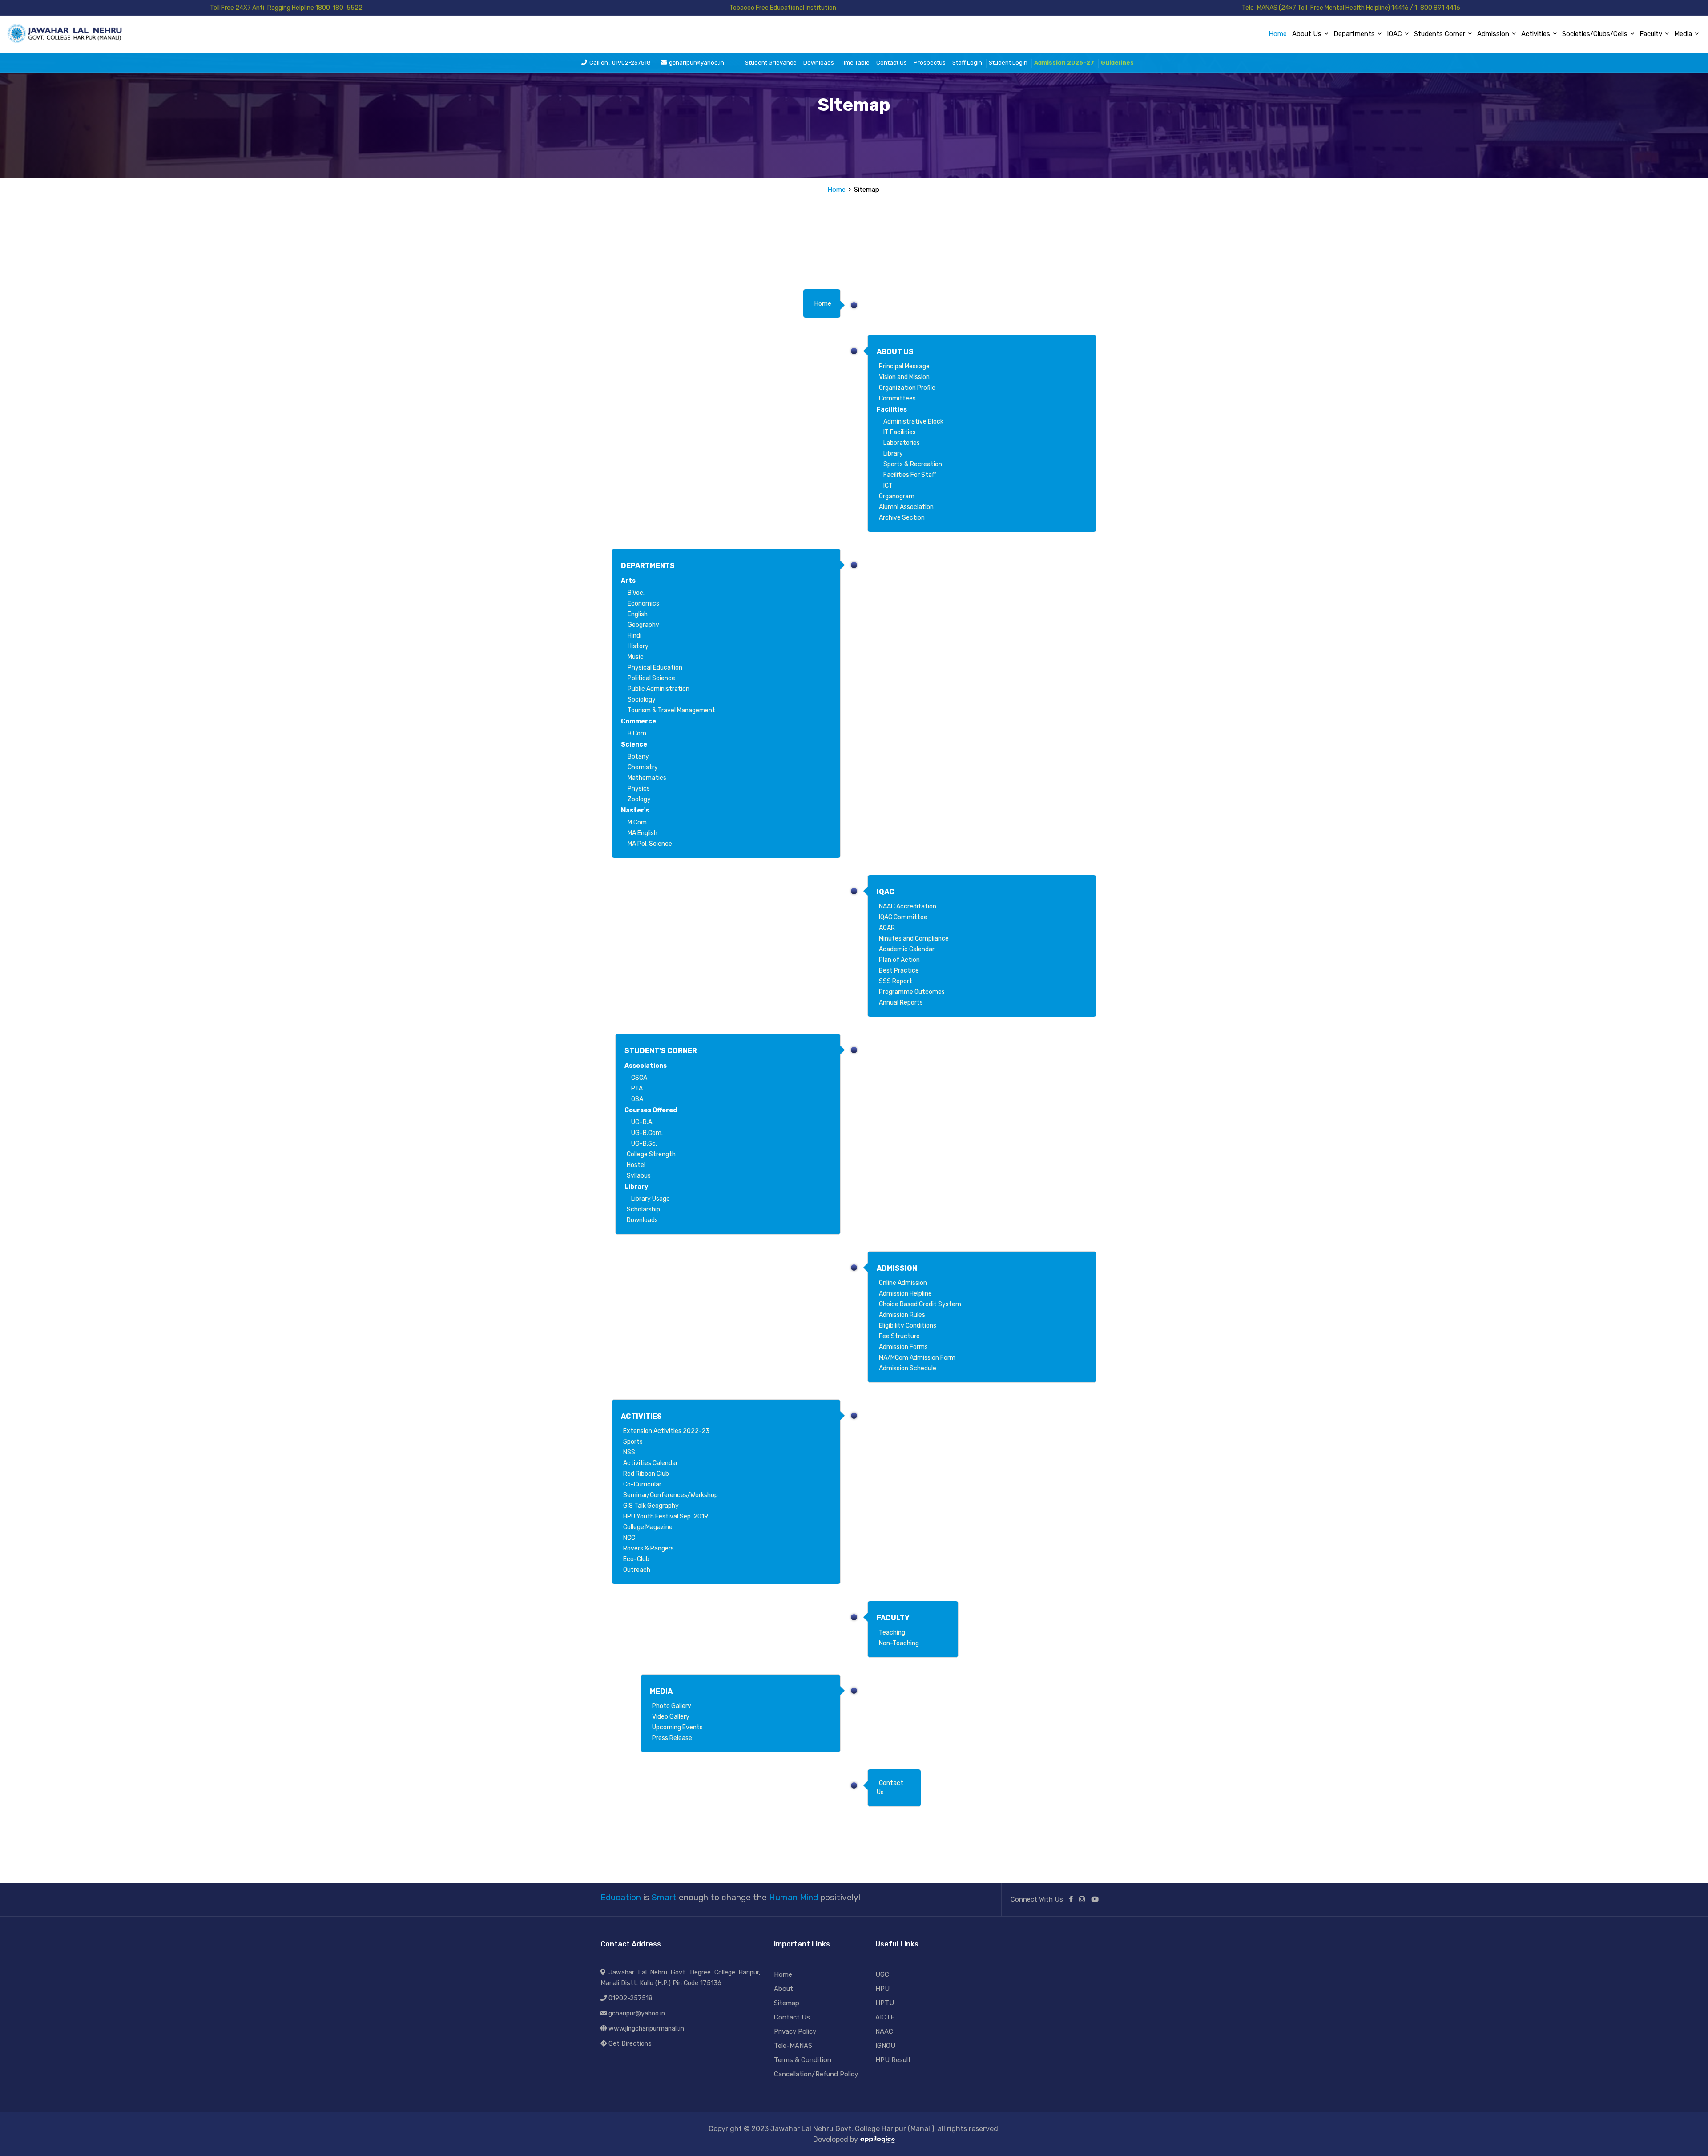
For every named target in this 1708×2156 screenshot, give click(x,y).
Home (1278, 34)
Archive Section (902, 518)
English (638, 614)
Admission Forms (903, 1347)
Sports (633, 1442)
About (784, 1989)
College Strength (651, 1154)
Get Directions (630, 2044)
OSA (637, 1099)
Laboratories (902, 443)
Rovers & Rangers (649, 1548)
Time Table (855, 63)
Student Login (1008, 63)
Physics (639, 789)
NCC (629, 1538)
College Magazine (648, 1527)
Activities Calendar (651, 1463)
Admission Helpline (905, 1294)
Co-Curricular (642, 1484)
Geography (643, 625)
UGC (882, 1974)
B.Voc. (636, 593)
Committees (897, 398)
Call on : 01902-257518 (620, 63)
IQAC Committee (903, 917)
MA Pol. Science (650, 844)
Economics (643, 604)
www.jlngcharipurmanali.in (646, 2029)
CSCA (639, 1078)
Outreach (637, 1570)
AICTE (885, 2017)
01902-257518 (630, 1998)
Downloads (819, 63)
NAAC (884, 2031)
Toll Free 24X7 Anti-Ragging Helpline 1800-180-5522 (286, 8)
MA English (643, 833)
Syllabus (639, 1176)
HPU (882, 1989)
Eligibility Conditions (908, 1326)
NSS (629, 1452)
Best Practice (899, 971)
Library (893, 454)
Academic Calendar (907, 949)
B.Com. (638, 733)
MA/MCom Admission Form (917, 1358)
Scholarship (643, 1209)
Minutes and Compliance (914, 939)
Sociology (642, 700)
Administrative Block (913, 422)
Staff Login (967, 63)
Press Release (672, 1738)
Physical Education (655, 668)
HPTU (885, 2003)
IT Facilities (900, 432)
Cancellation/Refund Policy (816, 2074)
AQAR (887, 928)
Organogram (897, 496)
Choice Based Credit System (920, 1304)
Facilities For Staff (910, 475)
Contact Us (892, 63)
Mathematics (647, 778)
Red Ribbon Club (646, 1474)
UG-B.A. (642, 1122)
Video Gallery (671, 1717)
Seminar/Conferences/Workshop (671, 1495)
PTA (637, 1088)
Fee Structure (899, 1336)
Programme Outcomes (912, 992)
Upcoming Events (677, 1727)
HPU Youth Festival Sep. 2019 (666, 1516)
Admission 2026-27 (1064, 63)
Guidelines (1117, 63)
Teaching (892, 1633)
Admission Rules (902, 1315)
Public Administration (659, 689)
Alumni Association (906, 507)
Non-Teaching (899, 1643)
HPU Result (893, 2060)
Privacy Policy (795, 2031)
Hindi (634, 636)
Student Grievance (771, 63)
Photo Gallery (672, 1706)
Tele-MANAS (793, 2046)
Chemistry (643, 767)
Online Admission (903, 1283)
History (638, 646)
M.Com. (638, 822)
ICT (888, 486)
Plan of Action (899, 960)
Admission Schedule (908, 1368)
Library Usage (651, 1199)
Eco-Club (636, 1559)
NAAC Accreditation (908, 906)
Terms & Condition (803, 2060)
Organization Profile (907, 388)
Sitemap (787, 2003)
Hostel (636, 1165)
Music (636, 657)
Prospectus (930, 63)
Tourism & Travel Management (671, 710)
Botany (638, 757)
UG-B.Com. (647, 1133)
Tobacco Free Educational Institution (783, 8)
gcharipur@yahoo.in (697, 63)
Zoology (639, 799)
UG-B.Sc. (644, 1144)
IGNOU (885, 2046)
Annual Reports (901, 1003)
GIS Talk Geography (651, 1506)
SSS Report (896, 981)
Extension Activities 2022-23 (666, 1431)
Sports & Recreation (913, 464)
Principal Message (904, 366)
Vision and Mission (904, 377)
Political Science (651, 678)
